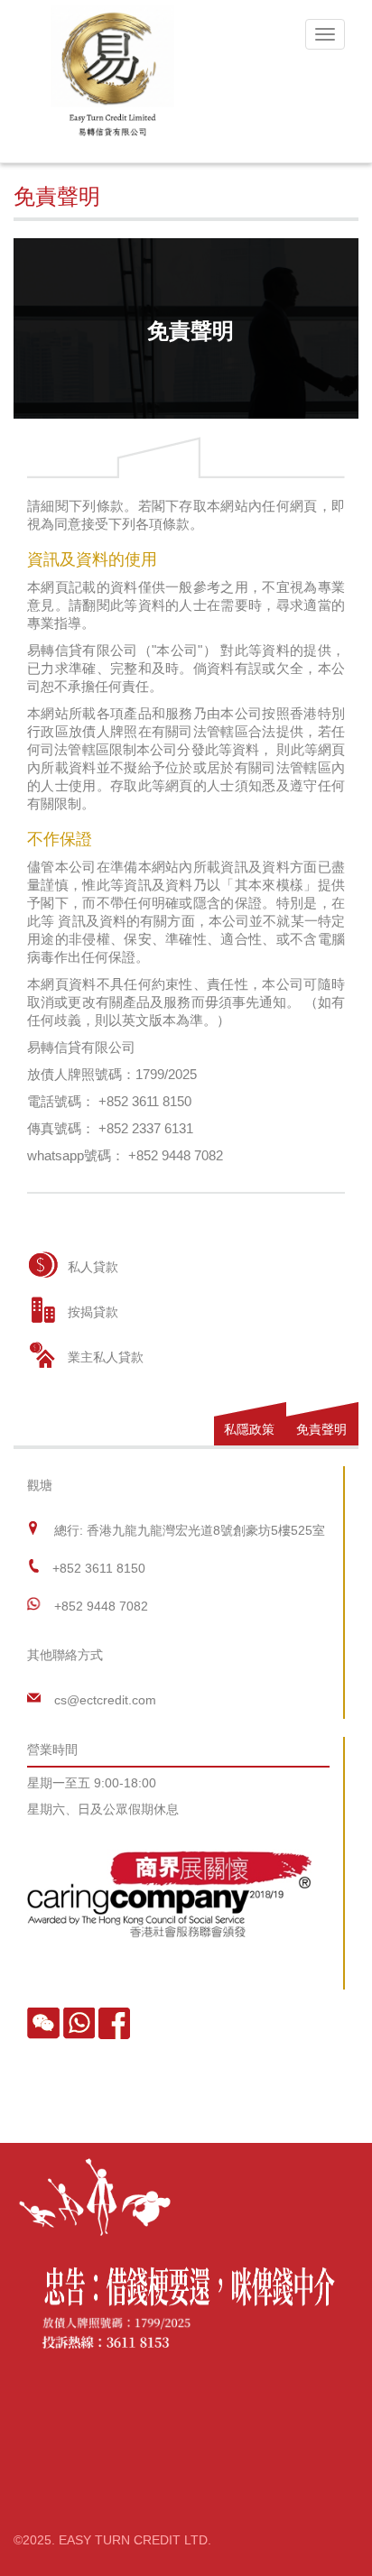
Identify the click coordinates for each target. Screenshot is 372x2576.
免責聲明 (321, 1429)
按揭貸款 (93, 1312)
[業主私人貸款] (43, 1355)
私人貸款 (93, 1267)
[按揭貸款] (43, 1310)
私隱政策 (249, 1429)
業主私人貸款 (106, 1357)
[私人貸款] (43, 1265)
